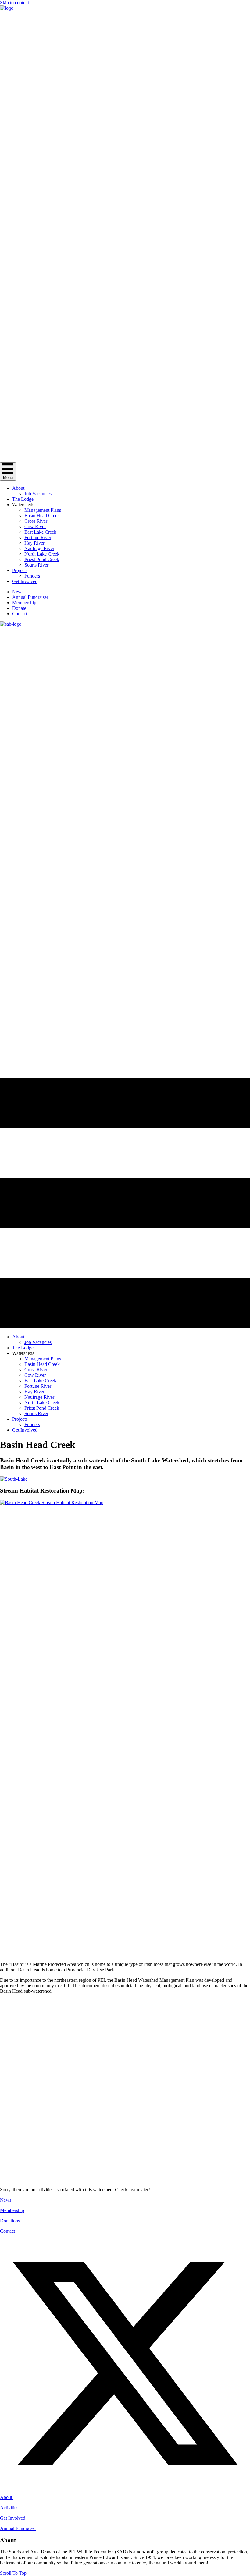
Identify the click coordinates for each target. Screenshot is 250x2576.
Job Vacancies (38, 494)
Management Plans (43, 510)
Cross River (36, 521)
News (18, 592)
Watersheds (23, 505)
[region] (125, 2090)
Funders (32, 576)
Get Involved (25, 581)
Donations (10, 2221)
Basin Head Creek (42, 516)
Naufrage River (39, 548)
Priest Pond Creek (42, 559)
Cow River (35, 527)
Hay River (34, 543)
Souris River (36, 565)
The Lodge (23, 499)
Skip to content (14, 3)
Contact (20, 614)
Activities (10, 2508)
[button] (125, 2148)
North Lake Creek (42, 554)
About (18, 488)
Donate (19, 608)
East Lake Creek (40, 532)
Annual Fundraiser (30, 597)
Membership (24, 603)
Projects (20, 570)
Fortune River (38, 537)
